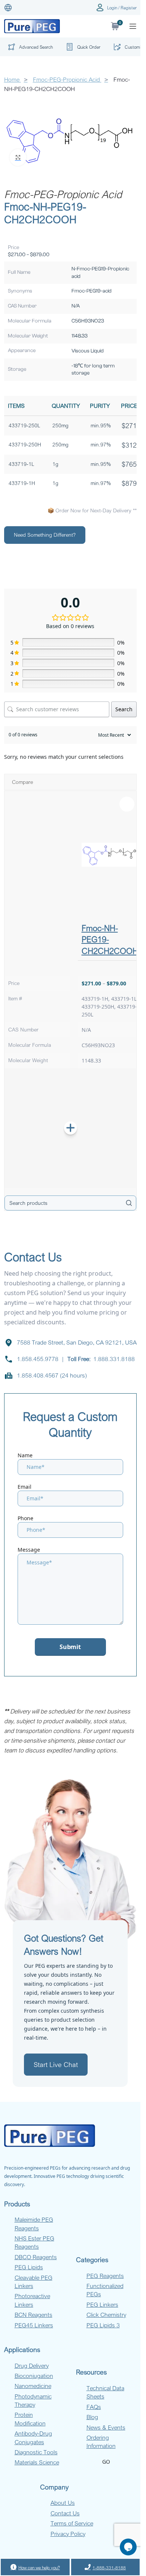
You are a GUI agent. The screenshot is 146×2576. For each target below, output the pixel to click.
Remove (127, 804)
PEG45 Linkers (34, 2325)
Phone (25, 1518)
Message (29, 1550)
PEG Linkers (102, 2304)
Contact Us (65, 2513)
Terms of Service (72, 2523)
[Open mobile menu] (133, 26)
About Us (63, 2503)
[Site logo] (32, 26)
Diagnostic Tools (36, 2452)
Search (124, 709)
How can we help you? (39, 2567)
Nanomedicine (33, 2386)
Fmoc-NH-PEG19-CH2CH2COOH (110, 939)
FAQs (94, 2407)
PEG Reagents (105, 2276)
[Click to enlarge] (18, 157)
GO (106, 2462)
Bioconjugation (34, 2376)
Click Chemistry (106, 2315)
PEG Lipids (29, 2267)
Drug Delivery (32, 2366)
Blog (92, 2417)
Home (13, 79)
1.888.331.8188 (114, 1359)
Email (25, 1487)
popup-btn (29, 49)
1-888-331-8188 (109, 2567)
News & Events (106, 2427)
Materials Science (37, 2462)
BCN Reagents (34, 2315)
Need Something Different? (45, 535)
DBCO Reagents (36, 2257)
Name (25, 1455)
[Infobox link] (82, 47)
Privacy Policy (68, 2534)
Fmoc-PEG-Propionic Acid (67, 79)
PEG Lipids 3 (103, 2325)
